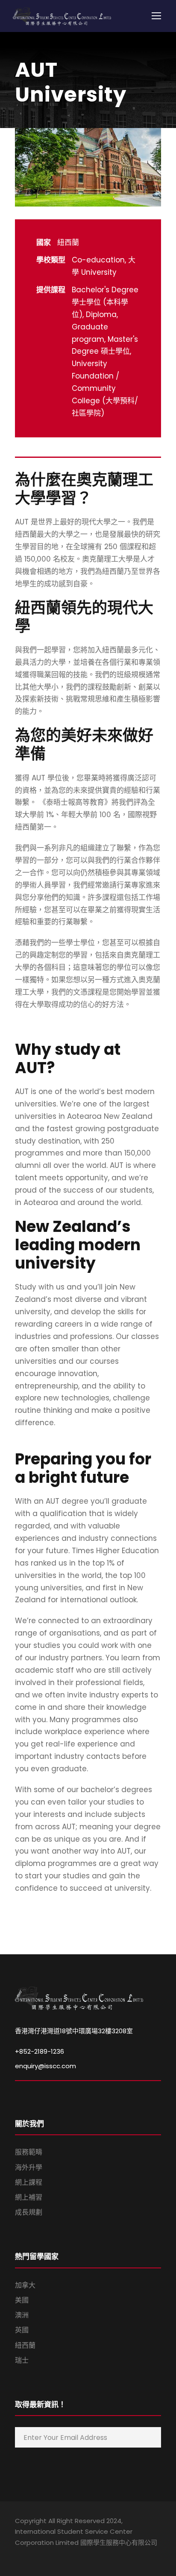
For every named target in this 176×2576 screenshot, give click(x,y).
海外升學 (29, 2167)
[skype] (48, 2555)
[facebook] (18, 2555)
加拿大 (25, 2285)
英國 (22, 2330)
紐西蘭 (25, 2345)
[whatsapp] (78, 2555)
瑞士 (22, 2360)
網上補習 (29, 2197)
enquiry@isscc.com (45, 2066)
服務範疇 (29, 2152)
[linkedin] (33, 2555)
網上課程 (29, 2182)
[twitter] (63, 2555)
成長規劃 (29, 2212)
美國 (22, 2300)
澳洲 (22, 2315)
